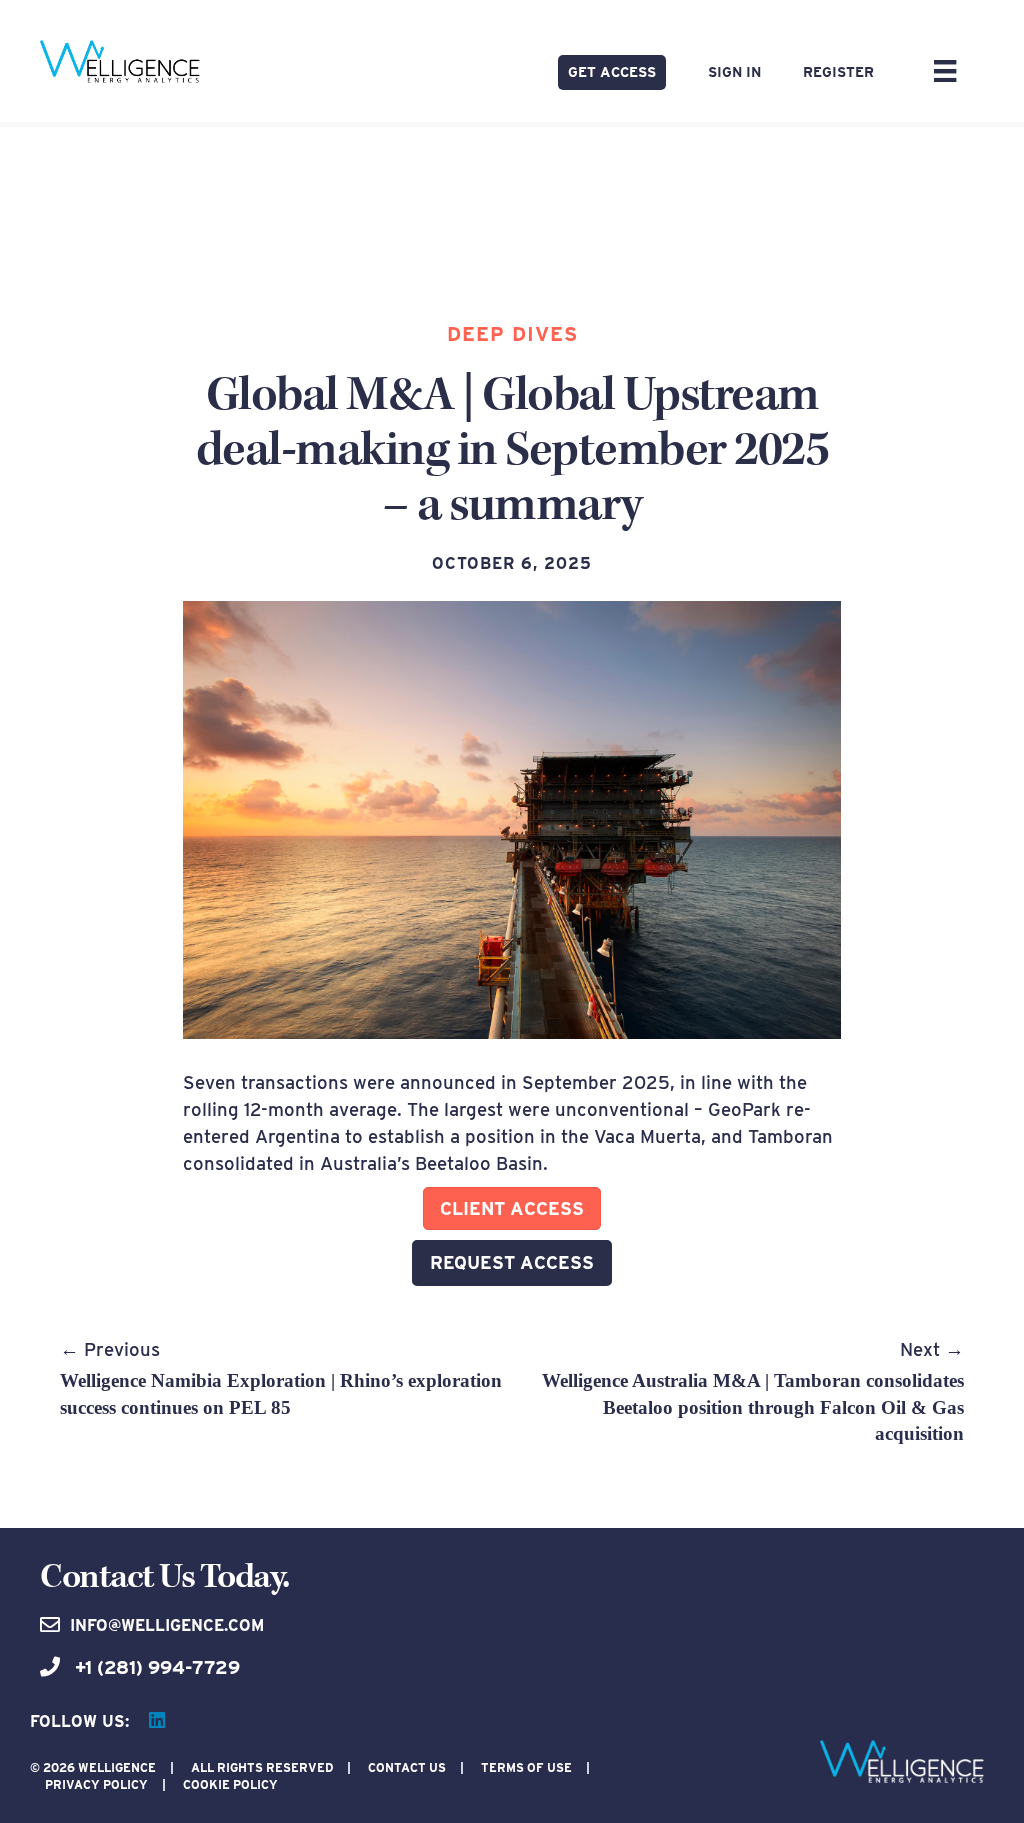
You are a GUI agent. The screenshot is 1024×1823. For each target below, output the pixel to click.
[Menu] (945, 71)
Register (838, 72)
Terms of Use (526, 1767)
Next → (753, 1391)
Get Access (612, 72)
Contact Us (407, 1767)
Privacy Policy (96, 1784)
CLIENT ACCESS (512, 1208)
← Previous (281, 1378)
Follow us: (79, 1721)
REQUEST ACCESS (512, 1262)
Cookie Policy (230, 1784)
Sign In (734, 72)
